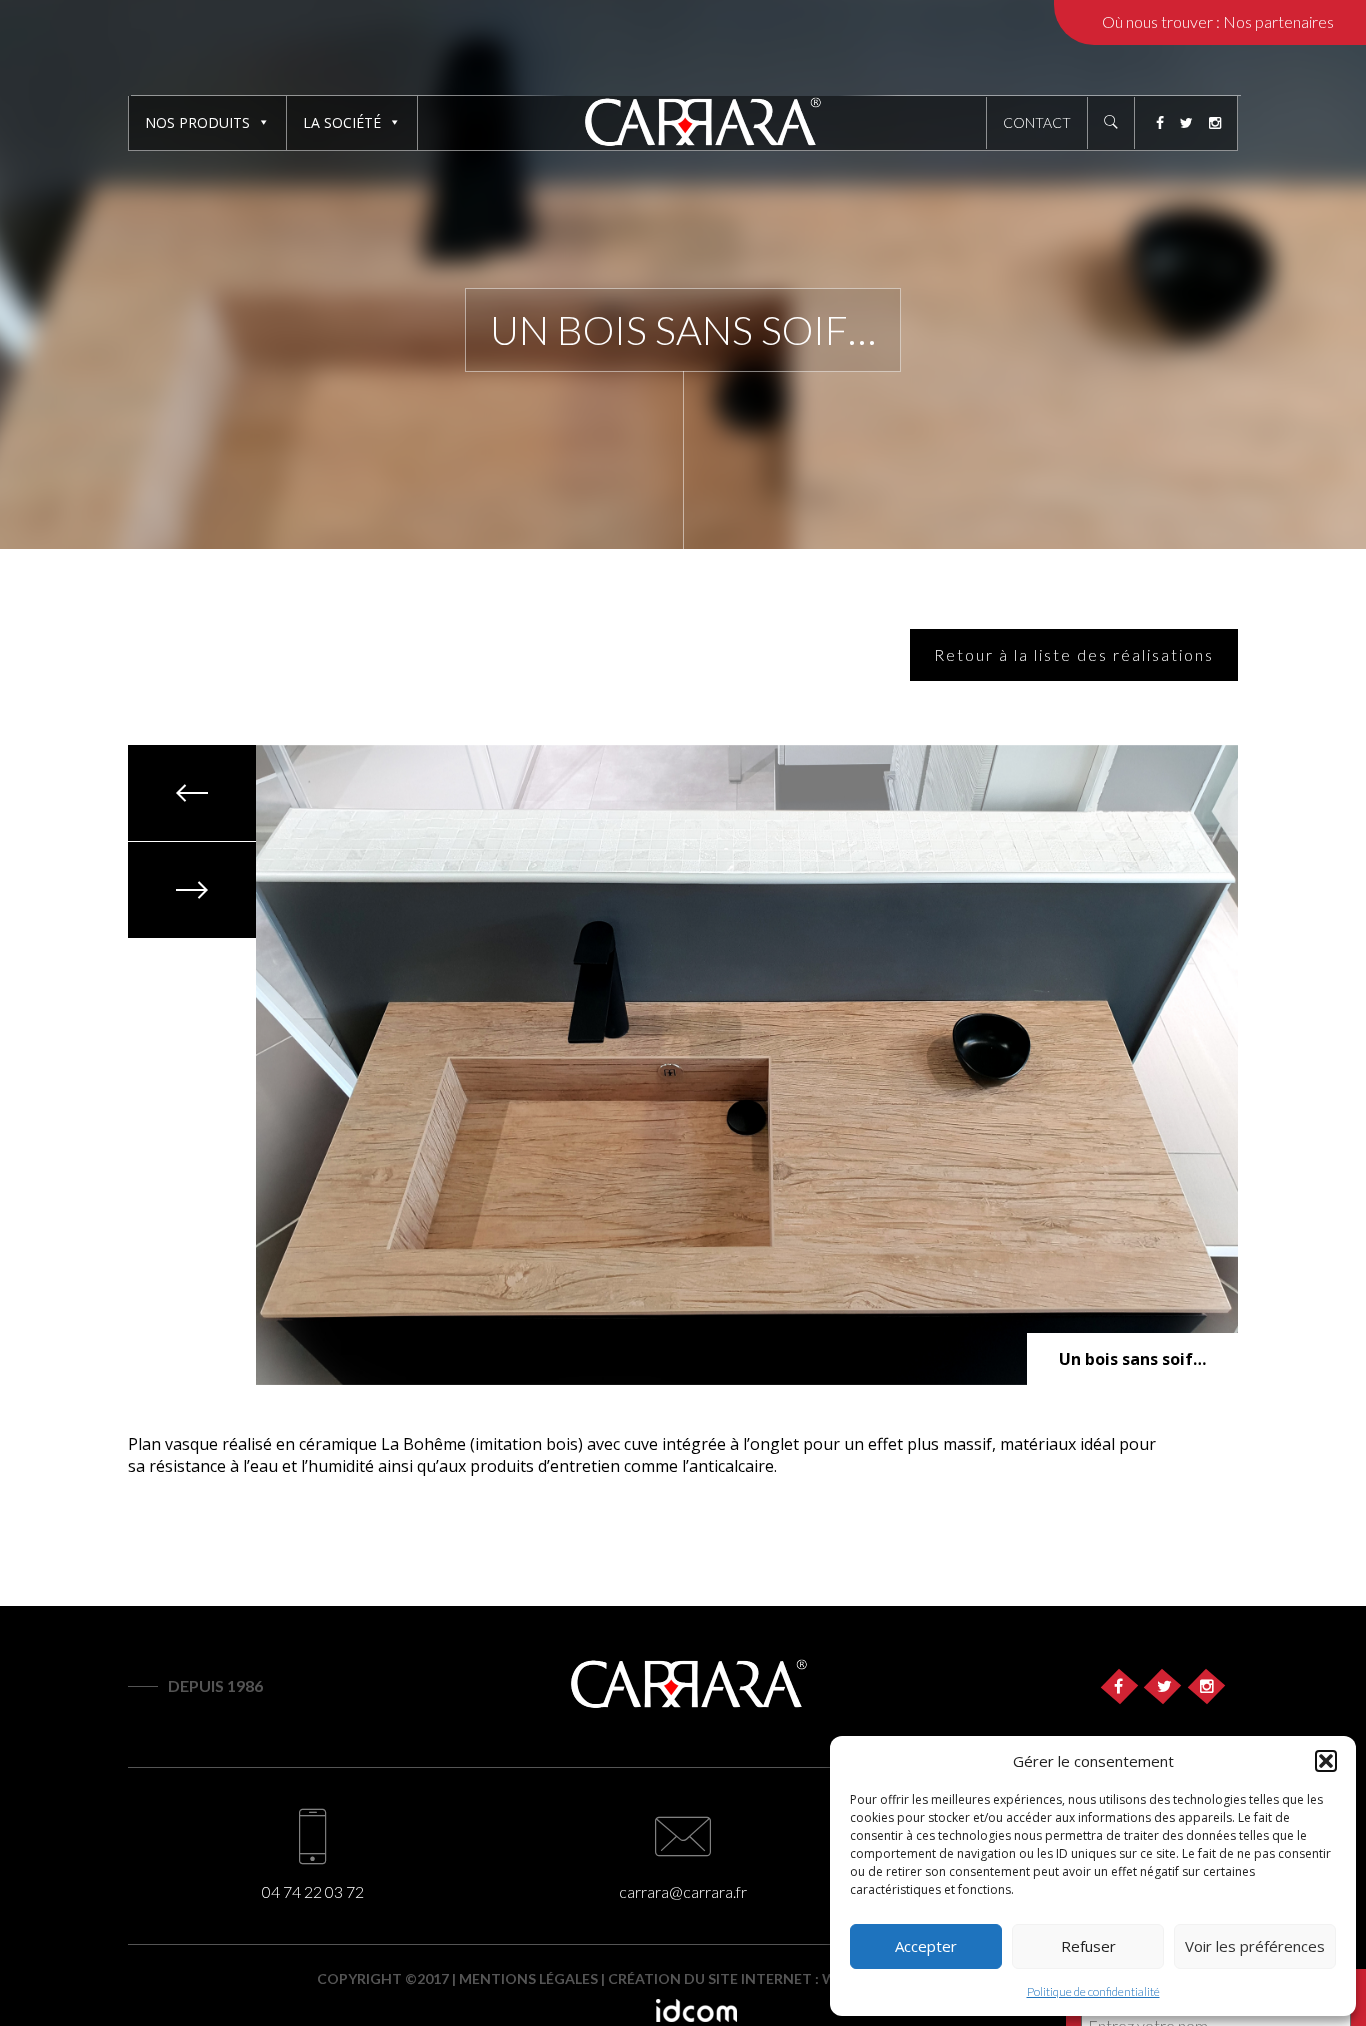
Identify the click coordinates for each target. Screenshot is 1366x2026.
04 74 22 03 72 (313, 1891)
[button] (1326, 1761)
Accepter (926, 1946)
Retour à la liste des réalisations (1074, 654)
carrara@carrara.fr (683, 1891)
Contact (1037, 122)
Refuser (1088, 1946)
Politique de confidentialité (1093, 1991)
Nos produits (197, 122)
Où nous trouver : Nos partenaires (1218, 21)
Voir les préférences (1255, 1946)
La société (342, 122)
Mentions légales (528, 1978)
